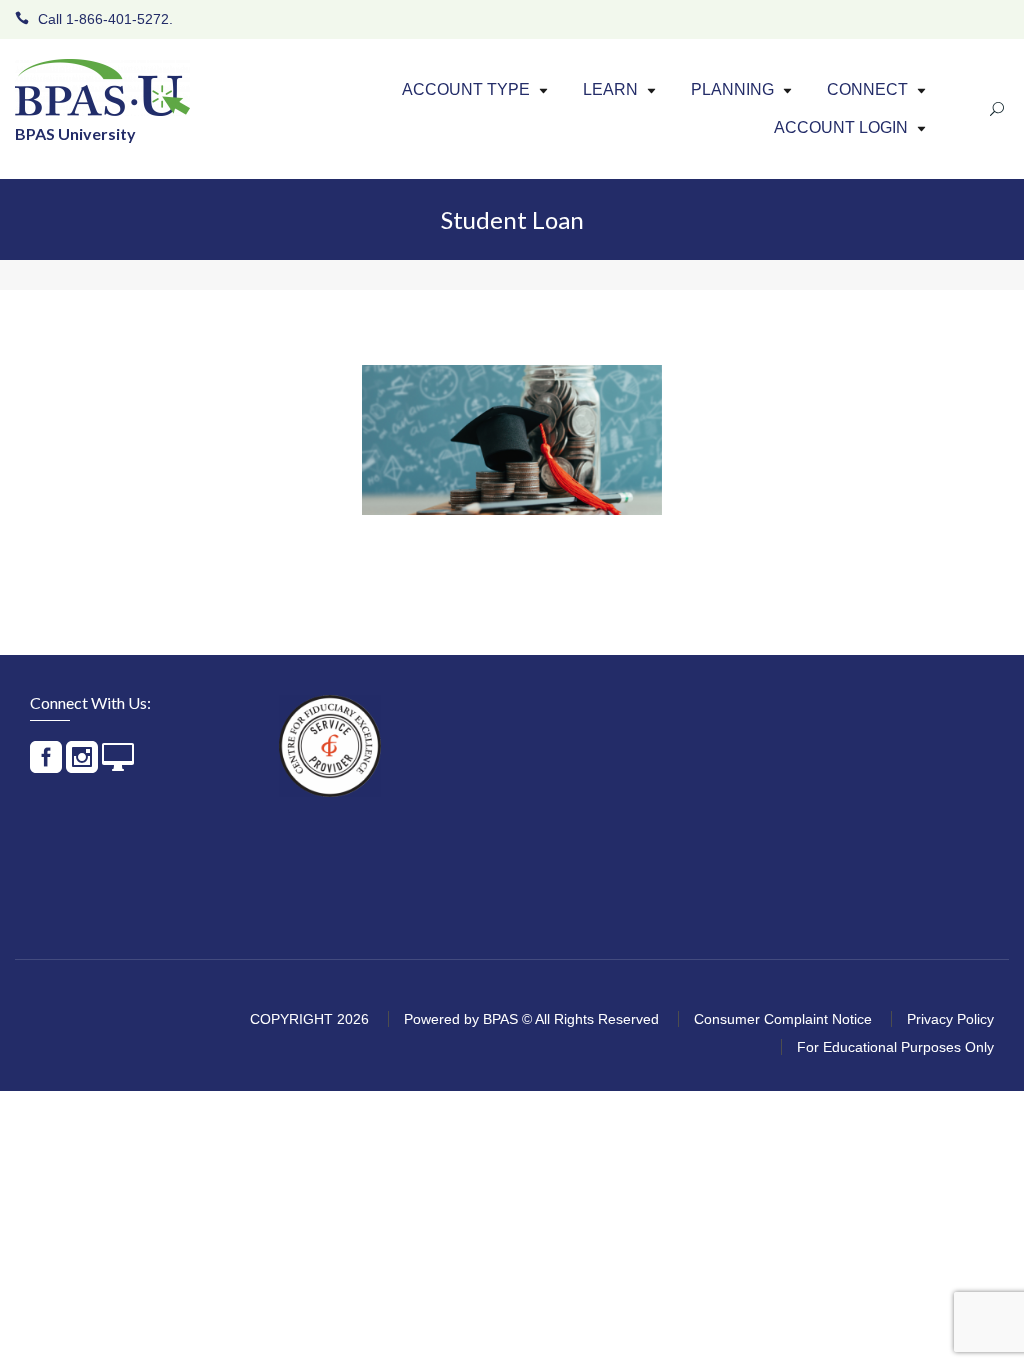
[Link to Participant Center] (118, 765)
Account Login (841, 127)
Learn (610, 89)
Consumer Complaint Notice (783, 1019)
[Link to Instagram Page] (82, 765)
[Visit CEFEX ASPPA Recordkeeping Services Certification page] (330, 746)
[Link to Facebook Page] (46, 765)
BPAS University (75, 133)
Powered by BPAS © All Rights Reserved (531, 1019)
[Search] (994, 109)
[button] (543, 90)
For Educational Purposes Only (895, 1047)
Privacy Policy (950, 1019)
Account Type (466, 89)
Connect (867, 89)
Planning (732, 89)
